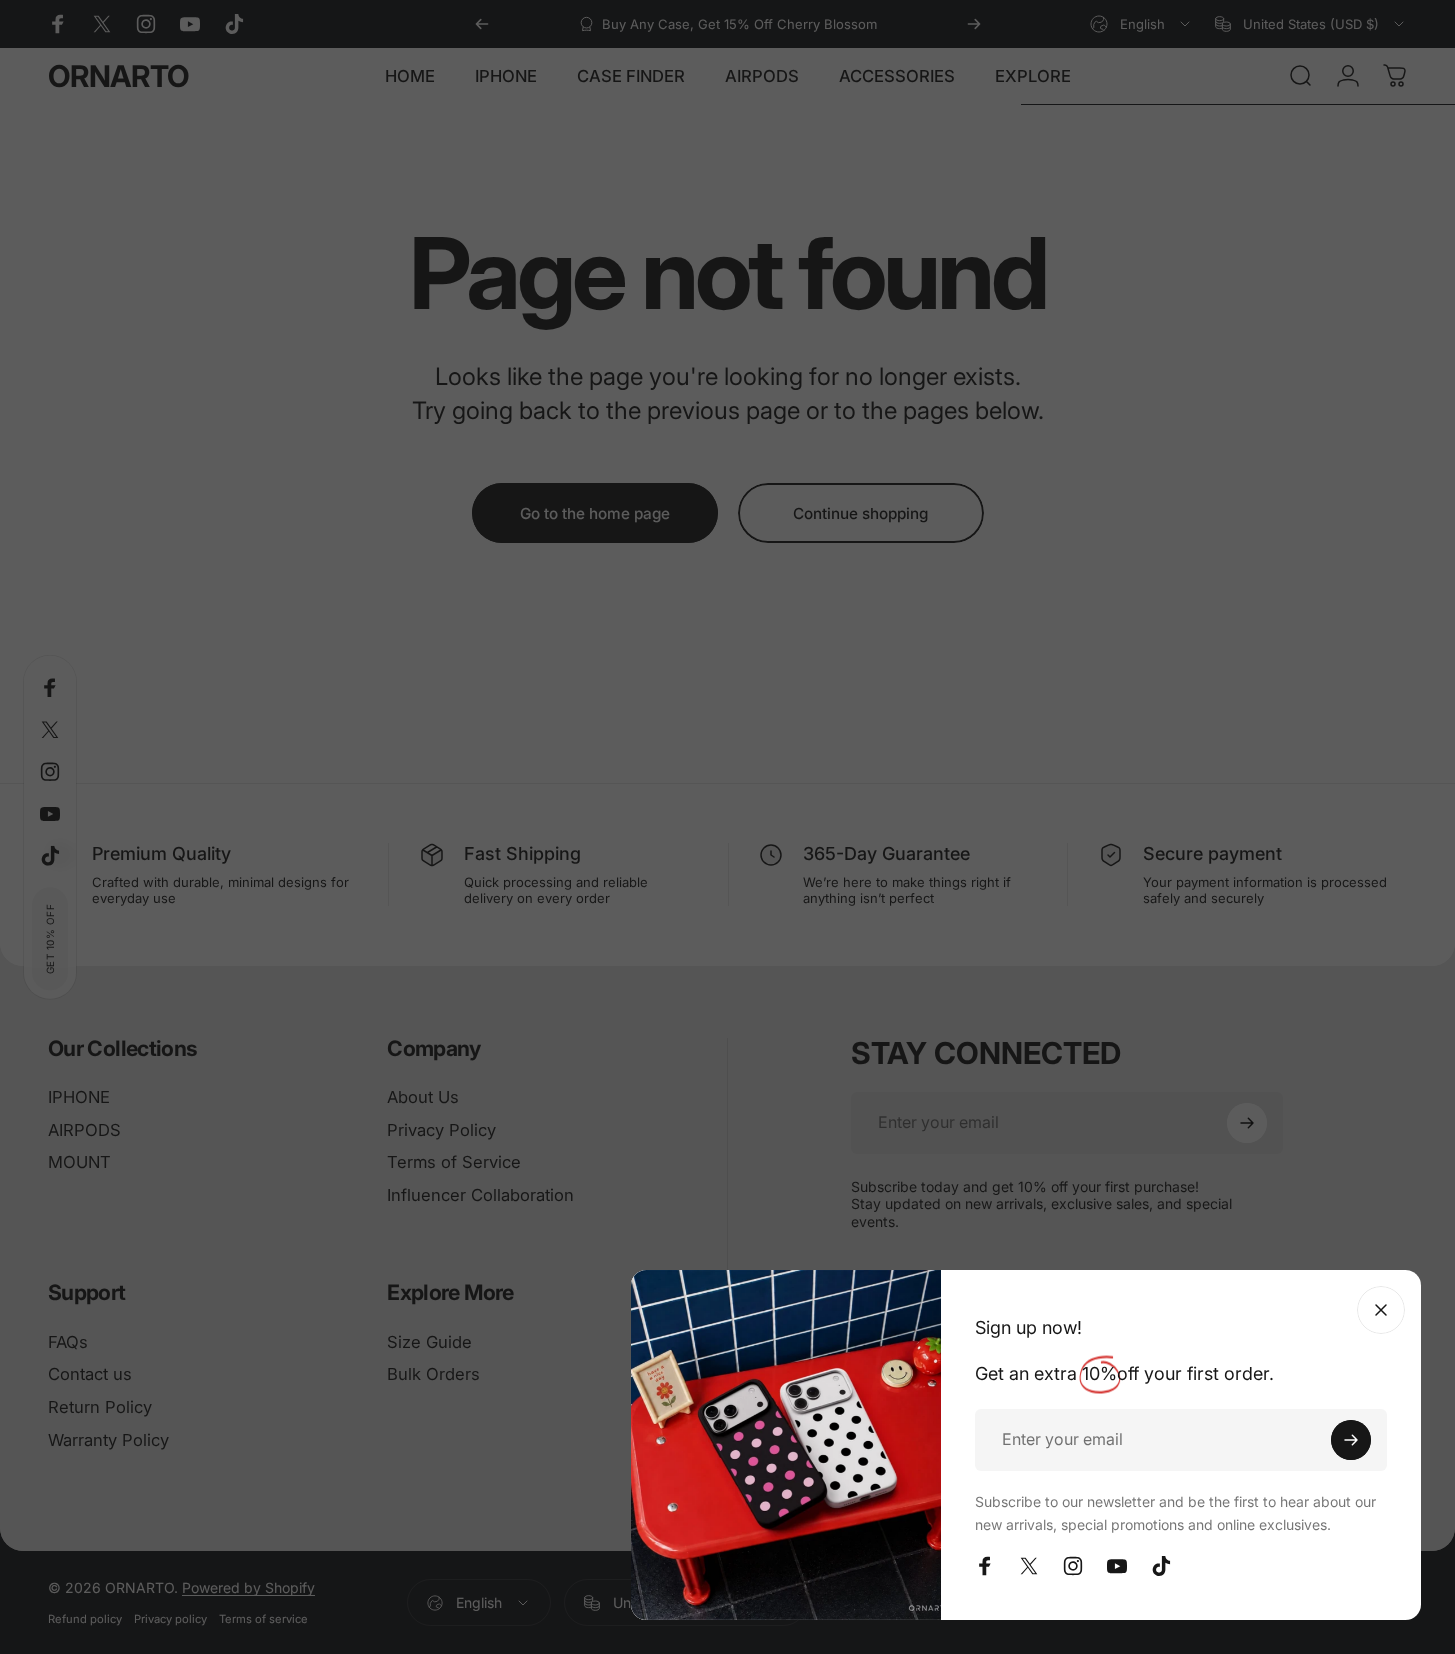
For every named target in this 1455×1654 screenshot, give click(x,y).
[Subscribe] (1351, 1440)
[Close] (1381, 1310)
